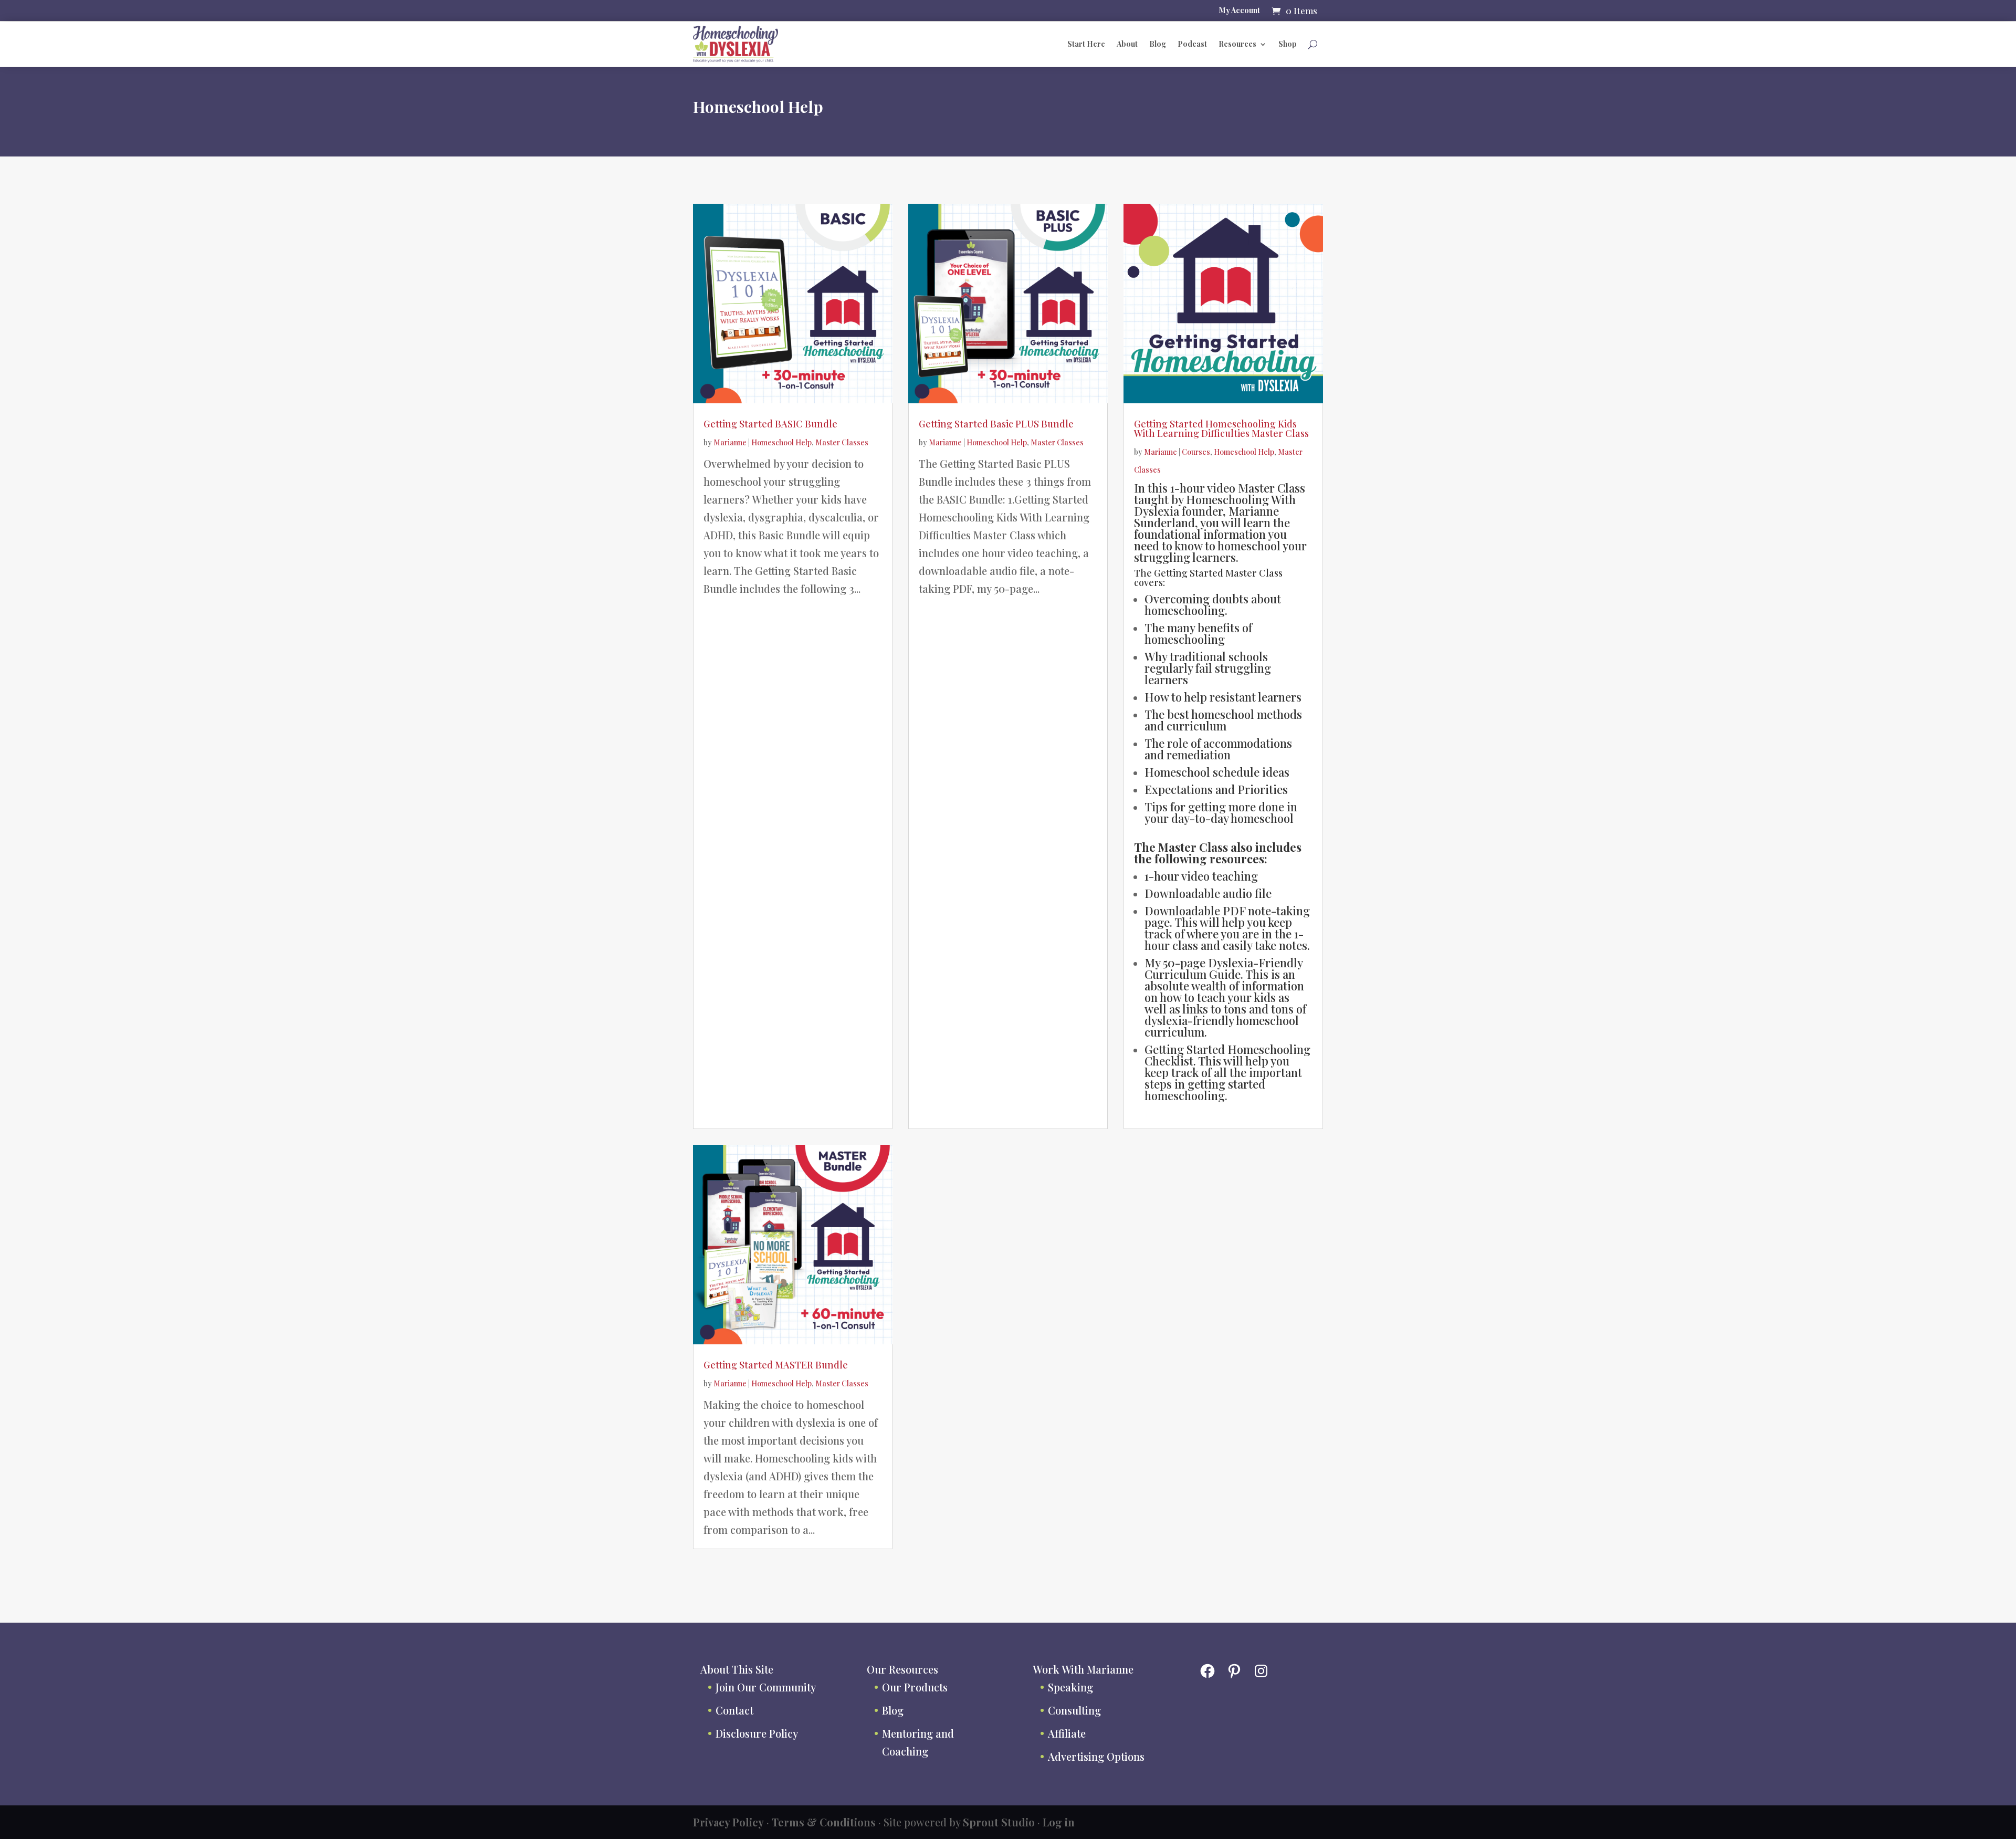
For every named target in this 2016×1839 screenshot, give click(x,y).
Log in (1059, 1822)
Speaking (1070, 1687)
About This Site (737, 1669)
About (1127, 44)
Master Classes (842, 442)
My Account (1240, 11)
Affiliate (1067, 1733)
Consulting (1074, 1710)
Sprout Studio (999, 1822)
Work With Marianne (1083, 1669)
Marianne (730, 442)
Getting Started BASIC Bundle (770, 424)
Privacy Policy (728, 1822)
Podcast (1192, 44)
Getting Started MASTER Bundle (776, 1365)
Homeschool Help (781, 442)
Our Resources (902, 1669)
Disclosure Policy (757, 1733)
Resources (1237, 44)
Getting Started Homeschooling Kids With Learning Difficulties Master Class (1221, 429)
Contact (734, 1710)
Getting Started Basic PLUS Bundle (996, 424)
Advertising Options (1096, 1756)
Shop (1288, 44)
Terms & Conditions (824, 1822)
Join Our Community (766, 1687)
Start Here (1086, 44)
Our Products (915, 1687)
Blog (1158, 44)
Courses (1196, 452)
